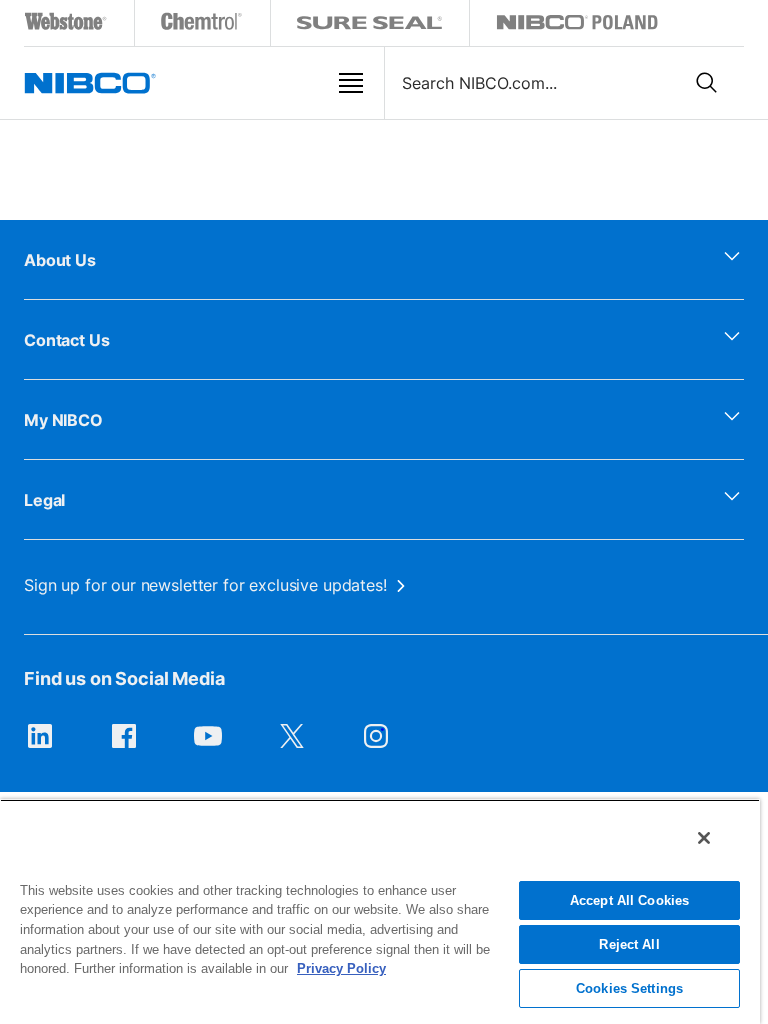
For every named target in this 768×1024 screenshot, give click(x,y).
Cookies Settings (629, 988)
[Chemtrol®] (202, 25)
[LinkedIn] (40, 746)
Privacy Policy (341, 968)
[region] (380, 911)
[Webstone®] (66, 25)
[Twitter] (292, 746)
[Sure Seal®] (370, 25)
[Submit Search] (707, 83)
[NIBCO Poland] (577, 25)
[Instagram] (376, 746)
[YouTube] (208, 746)
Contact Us (67, 340)
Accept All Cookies (629, 900)
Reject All (629, 944)
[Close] (704, 838)
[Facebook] (124, 746)
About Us (60, 260)
